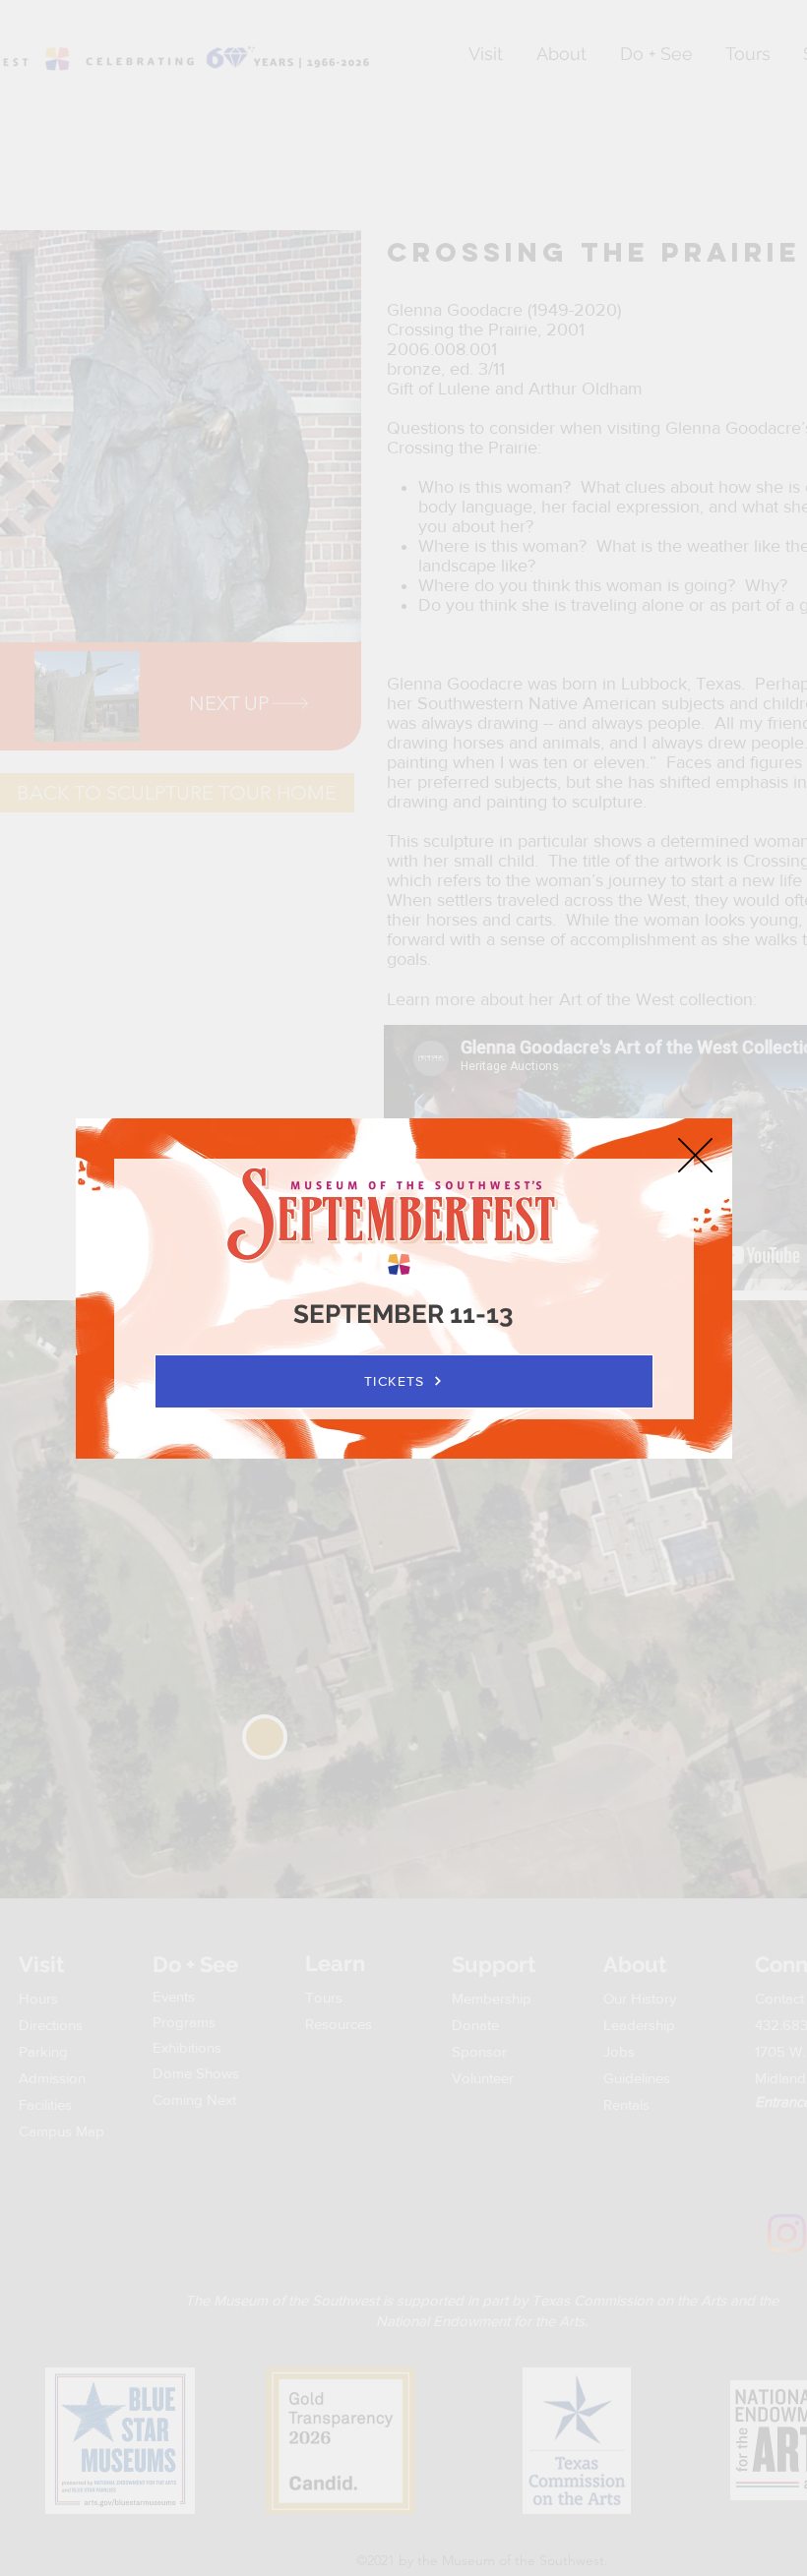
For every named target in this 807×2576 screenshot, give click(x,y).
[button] (695, 1155)
